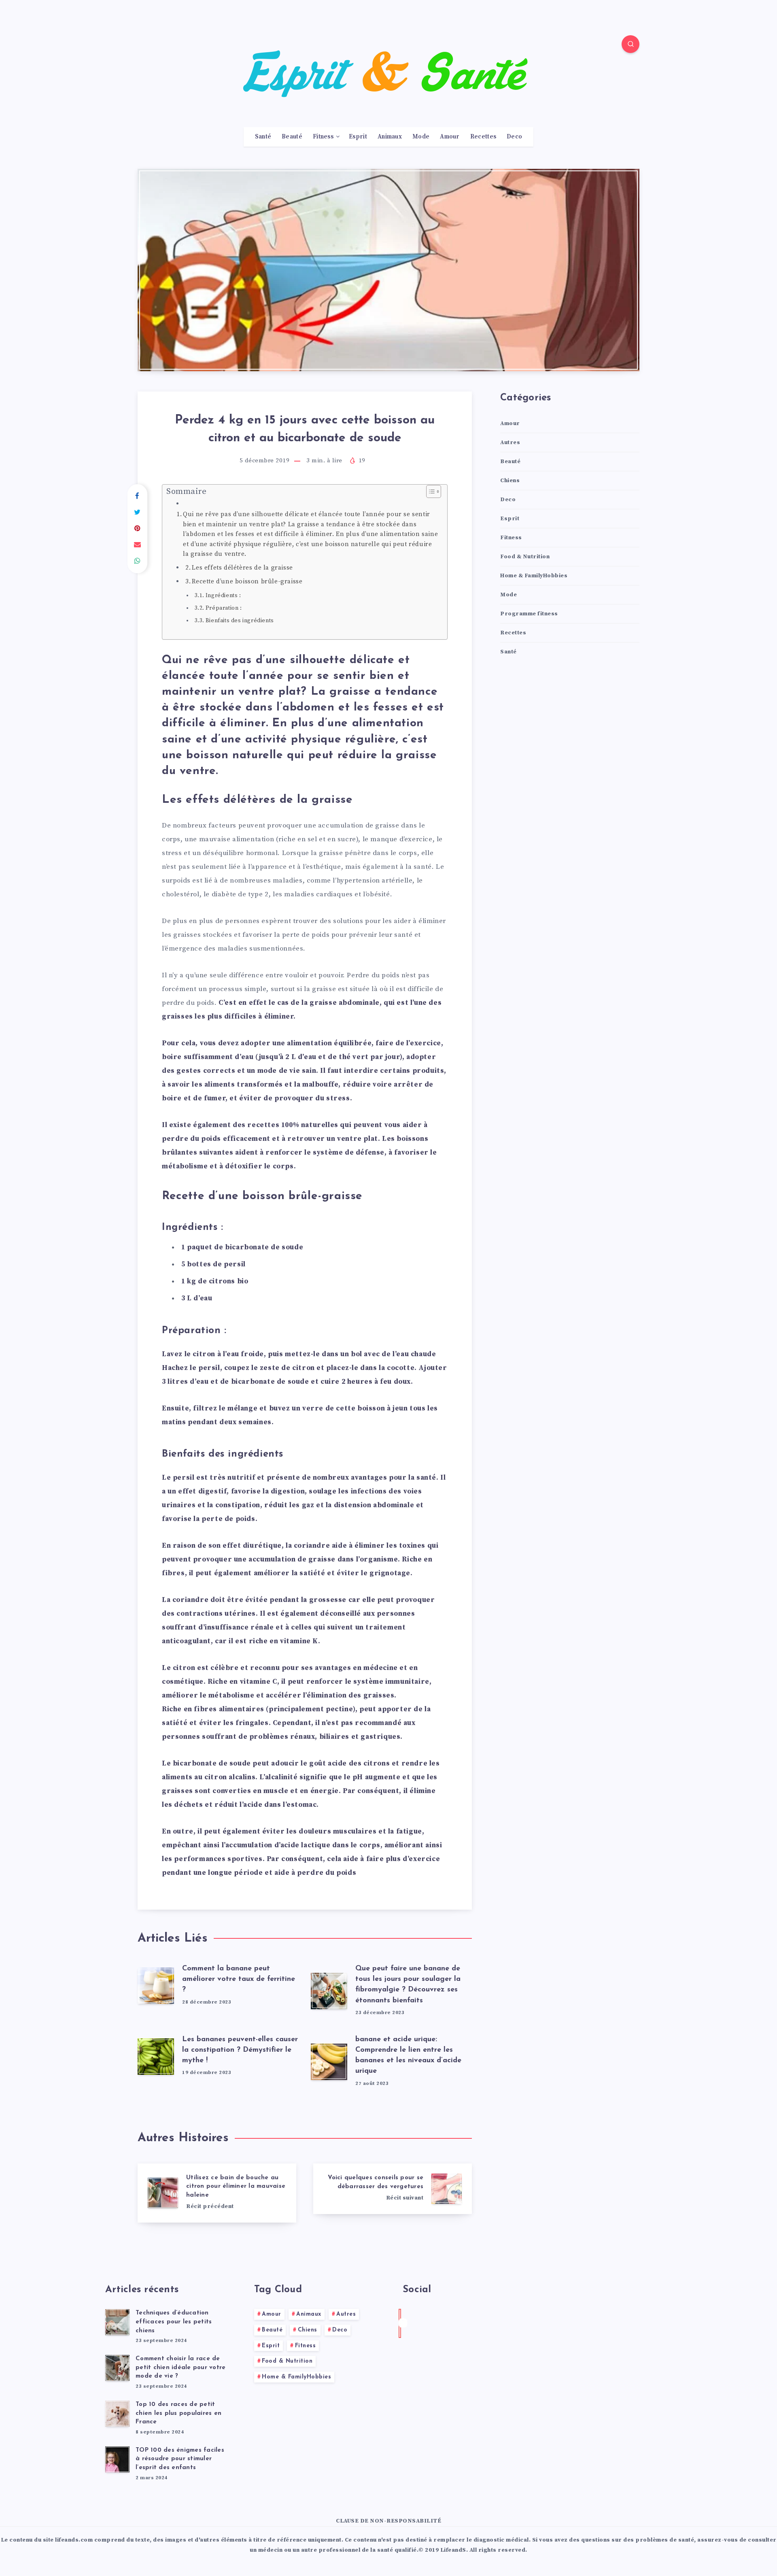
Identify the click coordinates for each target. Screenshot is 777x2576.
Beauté (292, 137)
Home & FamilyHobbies (534, 576)
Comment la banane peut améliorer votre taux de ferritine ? (239, 1979)
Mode (421, 137)
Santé (263, 137)
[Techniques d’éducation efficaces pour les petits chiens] (117, 2322)
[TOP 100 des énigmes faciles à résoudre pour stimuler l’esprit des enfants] (117, 2459)
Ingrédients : (223, 596)
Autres (510, 442)
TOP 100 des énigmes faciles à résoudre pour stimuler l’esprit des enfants (180, 2459)
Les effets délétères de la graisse (242, 568)
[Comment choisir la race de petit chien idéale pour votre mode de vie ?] (117, 2368)
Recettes (483, 137)
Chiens (510, 481)
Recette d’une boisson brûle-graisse (247, 582)
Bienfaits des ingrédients (240, 621)
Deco (514, 137)
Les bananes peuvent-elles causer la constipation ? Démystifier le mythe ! (240, 2050)
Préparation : (224, 608)
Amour (450, 137)
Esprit (358, 137)
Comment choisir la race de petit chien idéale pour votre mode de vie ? (180, 2368)
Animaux (390, 137)
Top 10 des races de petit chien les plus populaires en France (178, 2413)
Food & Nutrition (525, 557)
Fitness (323, 137)
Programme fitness (529, 614)
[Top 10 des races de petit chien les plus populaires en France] (117, 2414)
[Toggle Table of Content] (430, 491)
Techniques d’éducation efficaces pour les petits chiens (174, 2322)
